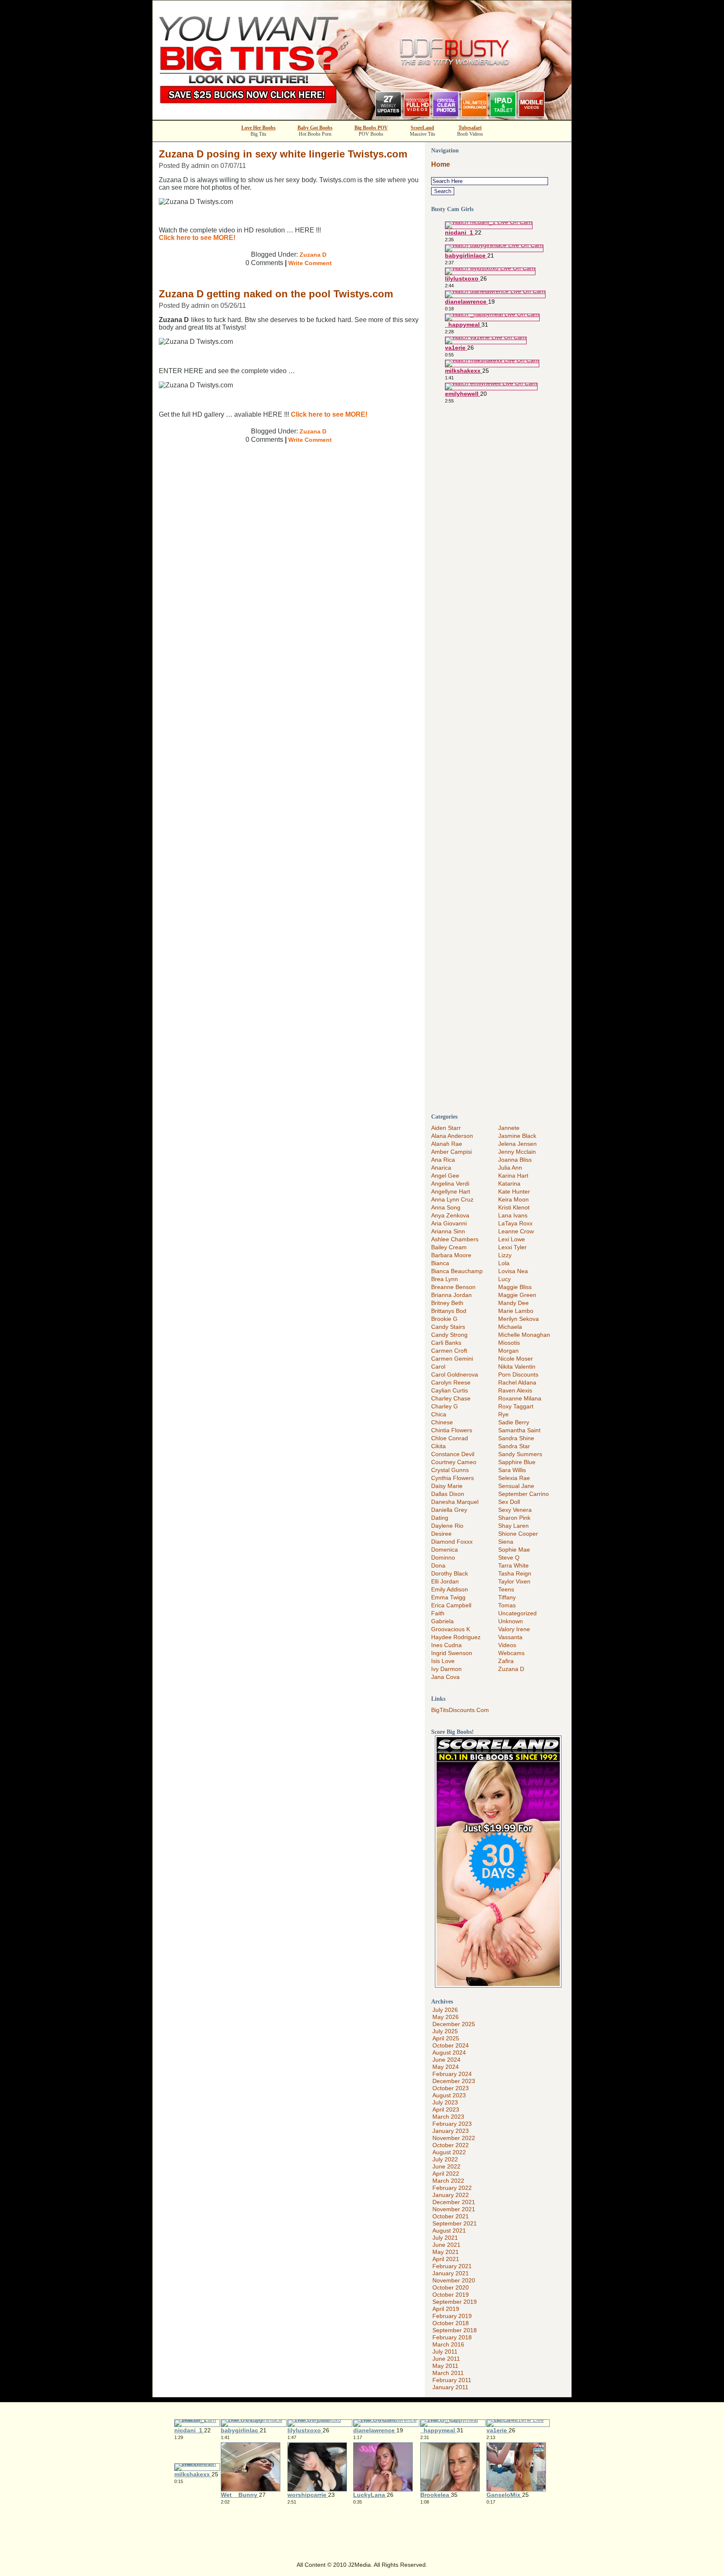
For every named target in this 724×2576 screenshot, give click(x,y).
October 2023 (451, 2088)
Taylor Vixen (514, 1581)
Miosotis (509, 1343)
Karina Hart (513, 1176)
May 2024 (446, 2067)
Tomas (507, 1605)
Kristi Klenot (514, 1207)
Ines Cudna (446, 1645)
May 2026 (446, 2017)
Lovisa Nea (513, 1271)
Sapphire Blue (517, 1462)
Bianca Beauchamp (457, 1271)
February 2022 (452, 2188)
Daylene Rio (447, 1526)
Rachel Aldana (517, 1382)
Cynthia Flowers (452, 1478)
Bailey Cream (449, 1247)
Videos (507, 1645)
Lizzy (505, 1255)
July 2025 (445, 2031)
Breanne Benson (453, 1287)
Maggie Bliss (515, 1287)
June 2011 (446, 2359)
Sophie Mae (514, 1550)
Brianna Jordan (451, 1295)
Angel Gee (445, 1176)
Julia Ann (510, 1168)
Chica (439, 1414)
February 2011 (452, 2380)
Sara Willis (512, 1470)
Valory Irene (514, 1629)
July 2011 (445, 2352)
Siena (506, 1542)
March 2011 (448, 2373)
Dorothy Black (450, 1573)
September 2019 (455, 2302)
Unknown (511, 1621)
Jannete (509, 1128)
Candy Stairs (448, 1327)
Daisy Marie (447, 1486)
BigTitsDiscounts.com (460, 1710)
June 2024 (446, 2060)
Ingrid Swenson (452, 1653)
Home (441, 164)
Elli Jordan (445, 1581)
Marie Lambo (516, 1311)
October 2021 (451, 2216)
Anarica (441, 1168)
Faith (438, 1613)
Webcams (511, 1653)
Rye (503, 1414)
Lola (504, 1263)
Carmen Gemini (452, 1359)
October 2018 (451, 2323)
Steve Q (509, 1557)
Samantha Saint (519, 1430)
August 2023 (449, 2095)
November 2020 (454, 2280)
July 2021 (445, 2238)
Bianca (440, 1263)
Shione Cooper (518, 1534)
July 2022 (445, 2159)
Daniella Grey (449, 1510)
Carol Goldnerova (455, 1374)
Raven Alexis (515, 1390)
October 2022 (451, 2145)
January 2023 (451, 2131)
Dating (440, 1518)
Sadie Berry (514, 1422)
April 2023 (446, 2109)
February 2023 (452, 2124)
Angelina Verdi (450, 1184)
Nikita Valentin (517, 1367)
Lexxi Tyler (512, 1247)
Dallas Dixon (448, 1494)
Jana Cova (445, 1677)
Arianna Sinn (448, 1231)
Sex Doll (509, 1502)
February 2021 (452, 2266)
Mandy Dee (513, 1303)
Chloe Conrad (450, 1438)
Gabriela (442, 1621)
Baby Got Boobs (315, 128)
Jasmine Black (517, 1136)
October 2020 (451, 2287)
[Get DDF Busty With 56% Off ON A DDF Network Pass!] (362, 117)
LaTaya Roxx (515, 1223)
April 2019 (446, 2309)
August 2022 (449, 2152)
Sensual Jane (516, 1486)
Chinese (442, 1422)
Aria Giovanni (449, 1223)
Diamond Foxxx (452, 1542)
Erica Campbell (451, 1605)
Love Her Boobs (259, 128)
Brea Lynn (445, 1279)
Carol (438, 1367)
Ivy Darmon (446, 1669)
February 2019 (452, 2316)
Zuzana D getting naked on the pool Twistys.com (276, 294)
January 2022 (451, 2195)
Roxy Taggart (516, 1406)
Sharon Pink (514, 1518)
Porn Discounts (518, 1374)
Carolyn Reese (451, 1382)
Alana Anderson (452, 1136)
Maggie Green (517, 1295)
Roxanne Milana (520, 1398)
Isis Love (443, 1661)
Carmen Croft (449, 1351)
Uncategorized (517, 1613)
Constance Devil (453, 1454)
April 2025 (446, 2038)
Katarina (509, 1184)
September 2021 (455, 2223)
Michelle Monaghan (524, 1335)
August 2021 (449, 2230)
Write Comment (310, 263)
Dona (438, 1565)
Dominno (443, 1557)
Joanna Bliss (515, 1160)
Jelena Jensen (517, 1144)
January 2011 (450, 2387)
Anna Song (446, 1207)
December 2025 (454, 2024)
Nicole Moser (516, 1359)
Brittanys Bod (449, 1311)
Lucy (504, 1279)
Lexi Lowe (512, 1239)
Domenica (445, 1550)
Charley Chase (451, 1398)
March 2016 (448, 2344)
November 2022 (454, 2138)
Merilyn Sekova (518, 1319)
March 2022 (448, 2181)
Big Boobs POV (371, 128)
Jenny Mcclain (517, 1152)
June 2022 (446, 2166)
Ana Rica (443, 1160)
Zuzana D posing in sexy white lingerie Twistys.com (283, 154)
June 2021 (446, 2245)
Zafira (506, 1661)
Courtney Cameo (454, 1462)
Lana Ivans (513, 1215)
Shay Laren (513, 1526)
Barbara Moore (451, 1255)
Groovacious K (451, 1629)
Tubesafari (470, 128)
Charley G (445, 1406)
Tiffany (507, 1597)
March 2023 (448, 2117)
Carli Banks (446, 1343)
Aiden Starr (446, 1128)
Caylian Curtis (450, 1390)
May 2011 (445, 2366)
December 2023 (454, 2081)
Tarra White (513, 1565)
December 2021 (454, 2202)
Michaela (510, 1327)
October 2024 (451, 2045)
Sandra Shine (516, 1438)
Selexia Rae (514, 1478)
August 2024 (449, 2053)
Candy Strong (449, 1335)
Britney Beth (447, 1303)
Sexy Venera (515, 1510)
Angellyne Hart (451, 1191)
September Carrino (524, 1494)
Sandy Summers (520, 1454)
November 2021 (454, 2209)
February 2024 (452, 2074)
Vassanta (510, 1637)
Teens (506, 1589)
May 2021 (446, 2252)
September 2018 (455, 2330)
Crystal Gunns (450, 1470)
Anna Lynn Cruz (452, 1199)
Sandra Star (514, 1446)
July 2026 (445, 2010)
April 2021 (446, 2259)
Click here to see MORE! (197, 238)
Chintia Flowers (452, 1430)
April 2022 (446, 2174)
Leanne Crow (516, 1231)
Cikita (438, 1446)
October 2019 (451, 2295)
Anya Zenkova (450, 1215)
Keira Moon (513, 1199)
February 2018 (452, 2337)
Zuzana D (313, 255)
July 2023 (445, 2102)
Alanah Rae (447, 1144)
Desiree (441, 1534)
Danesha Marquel (455, 1502)
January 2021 (451, 2273)
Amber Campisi (451, 1152)
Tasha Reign (515, 1573)
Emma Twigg (448, 1597)
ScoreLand (422, 128)
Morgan (508, 1351)
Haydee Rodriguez (456, 1637)
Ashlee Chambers (455, 1239)
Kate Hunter (514, 1191)
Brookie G (444, 1319)
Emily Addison (450, 1589)
